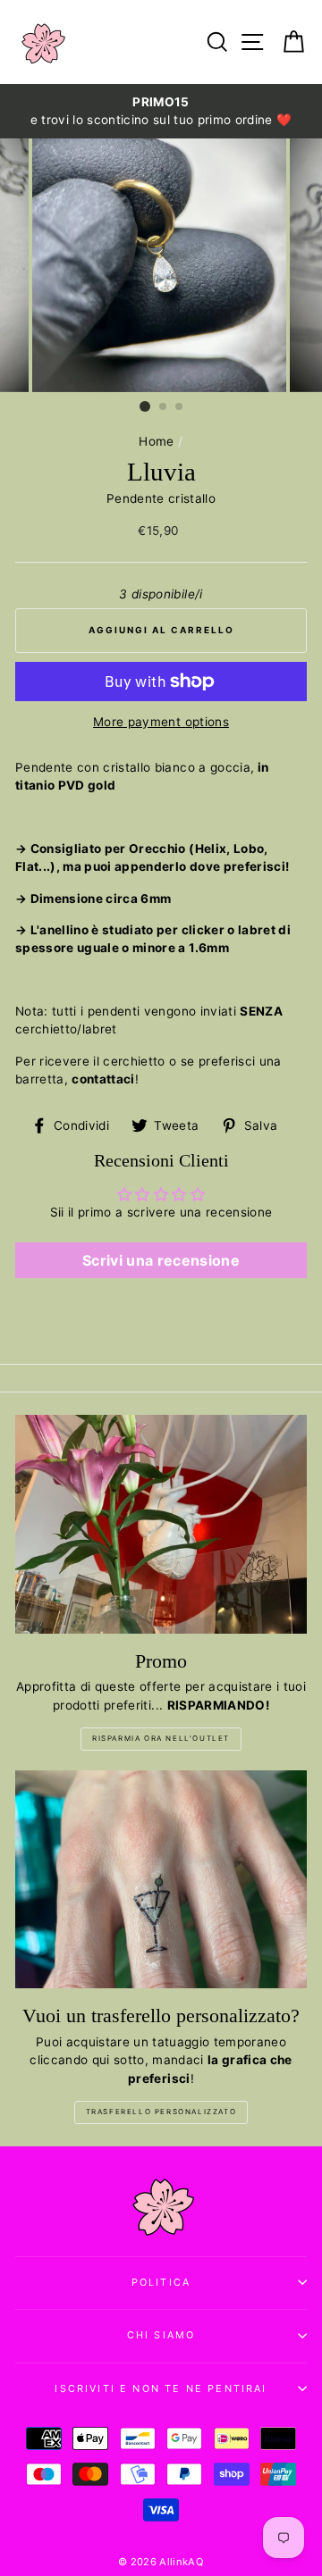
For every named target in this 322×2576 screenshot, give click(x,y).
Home (156, 441)
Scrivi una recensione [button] (161, 1260)
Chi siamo (161, 2335)
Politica (161, 2282)
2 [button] (164, 407)
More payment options (161, 722)
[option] (161, 111)
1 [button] (145, 406)
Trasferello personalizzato (161, 2112)
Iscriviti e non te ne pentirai (161, 2388)
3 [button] (180, 407)
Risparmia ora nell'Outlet (161, 1738)
